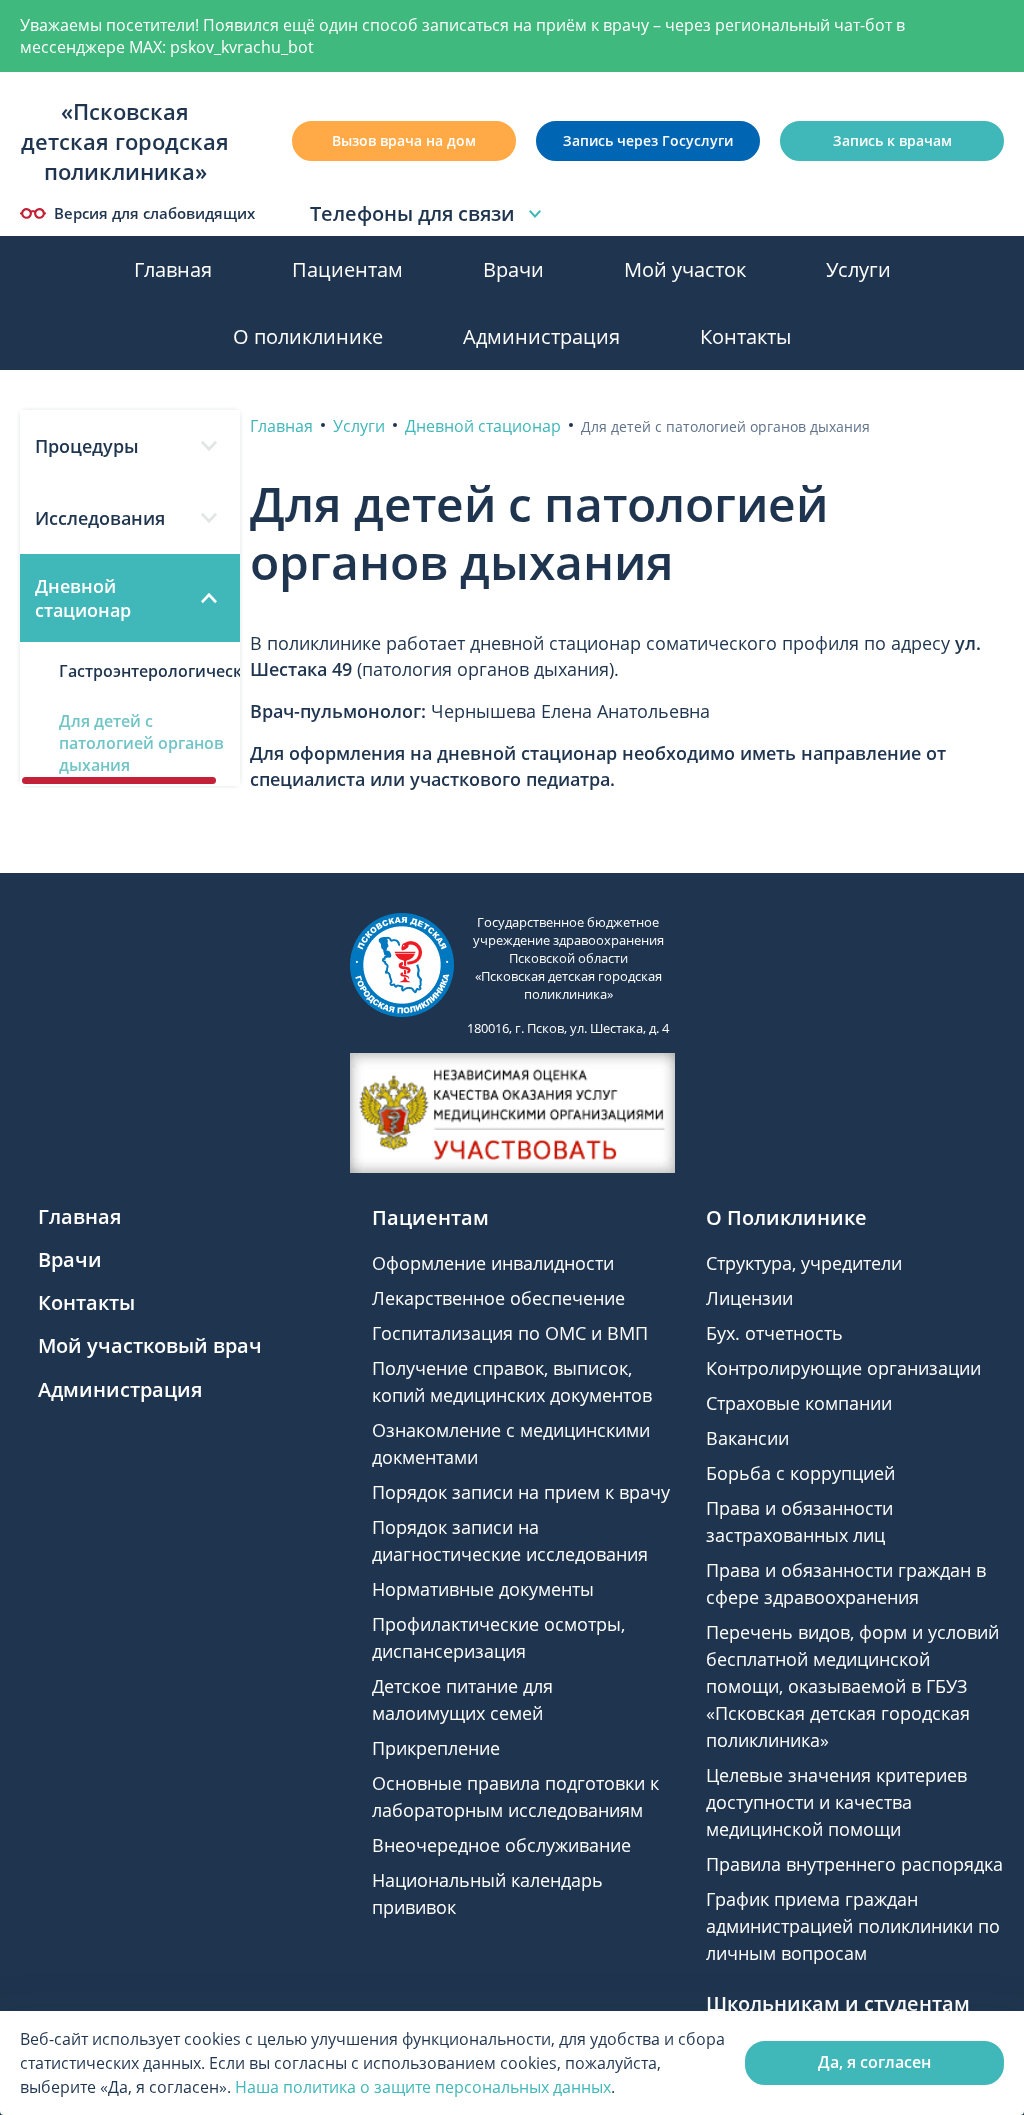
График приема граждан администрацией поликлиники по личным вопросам (853, 1926)
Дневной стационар (83, 598)
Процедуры (87, 446)
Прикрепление (436, 1748)
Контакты (745, 336)
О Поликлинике (786, 1217)
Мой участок (685, 269)
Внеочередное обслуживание (501, 1845)
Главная (173, 269)
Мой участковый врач (150, 1345)
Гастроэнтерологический (149, 671)
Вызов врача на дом (404, 140)
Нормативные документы (483, 1589)
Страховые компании (799, 1403)
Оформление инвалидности (493, 1263)
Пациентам (347, 269)
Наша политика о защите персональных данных (423, 2087)
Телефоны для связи (412, 214)
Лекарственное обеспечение (498, 1298)
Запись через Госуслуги (648, 140)
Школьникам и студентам (838, 2003)
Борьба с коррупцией (800, 1473)
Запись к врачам (892, 140)
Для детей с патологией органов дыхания (141, 743)
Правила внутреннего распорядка (854, 1864)
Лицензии (749, 1298)
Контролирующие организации (843, 1368)
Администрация (541, 336)
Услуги (858, 269)
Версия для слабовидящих (154, 213)
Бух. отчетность (774, 1333)
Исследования (100, 518)
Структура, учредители (804, 1263)
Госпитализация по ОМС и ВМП (510, 1333)
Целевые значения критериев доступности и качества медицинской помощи (836, 1802)
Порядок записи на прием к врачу (521, 1492)
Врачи (513, 269)
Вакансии (747, 1438)
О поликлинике (308, 336)
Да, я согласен (874, 2062)
